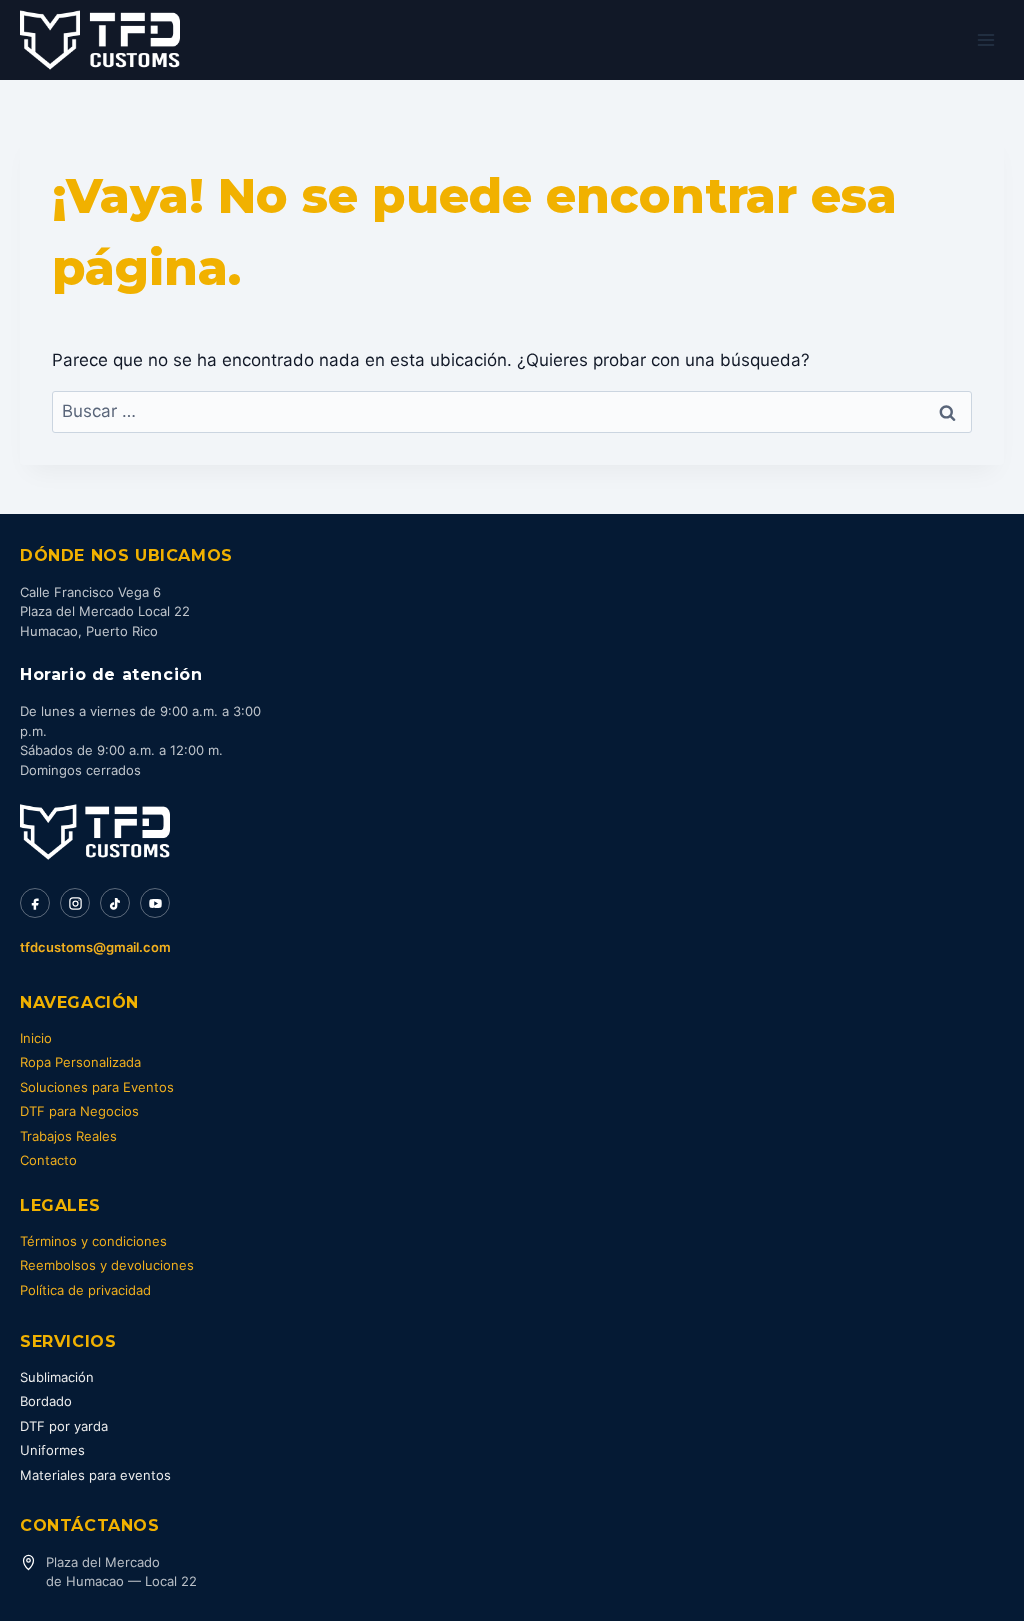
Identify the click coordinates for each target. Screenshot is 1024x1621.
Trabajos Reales (68, 1136)
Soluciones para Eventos (97, 1087)
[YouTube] (155, 903)
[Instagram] (75, 903)
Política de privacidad (85, 1290)
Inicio (36, 1038)
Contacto (48, 1160)
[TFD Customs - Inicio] (95, 832)
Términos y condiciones (93, 1241)
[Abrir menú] (985, 39)
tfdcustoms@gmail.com (95, 947)
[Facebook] (35, 903)
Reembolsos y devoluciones (107, 1265)
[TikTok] (115, 903)
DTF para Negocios (79, 1111)
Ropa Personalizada (80, 1062)
